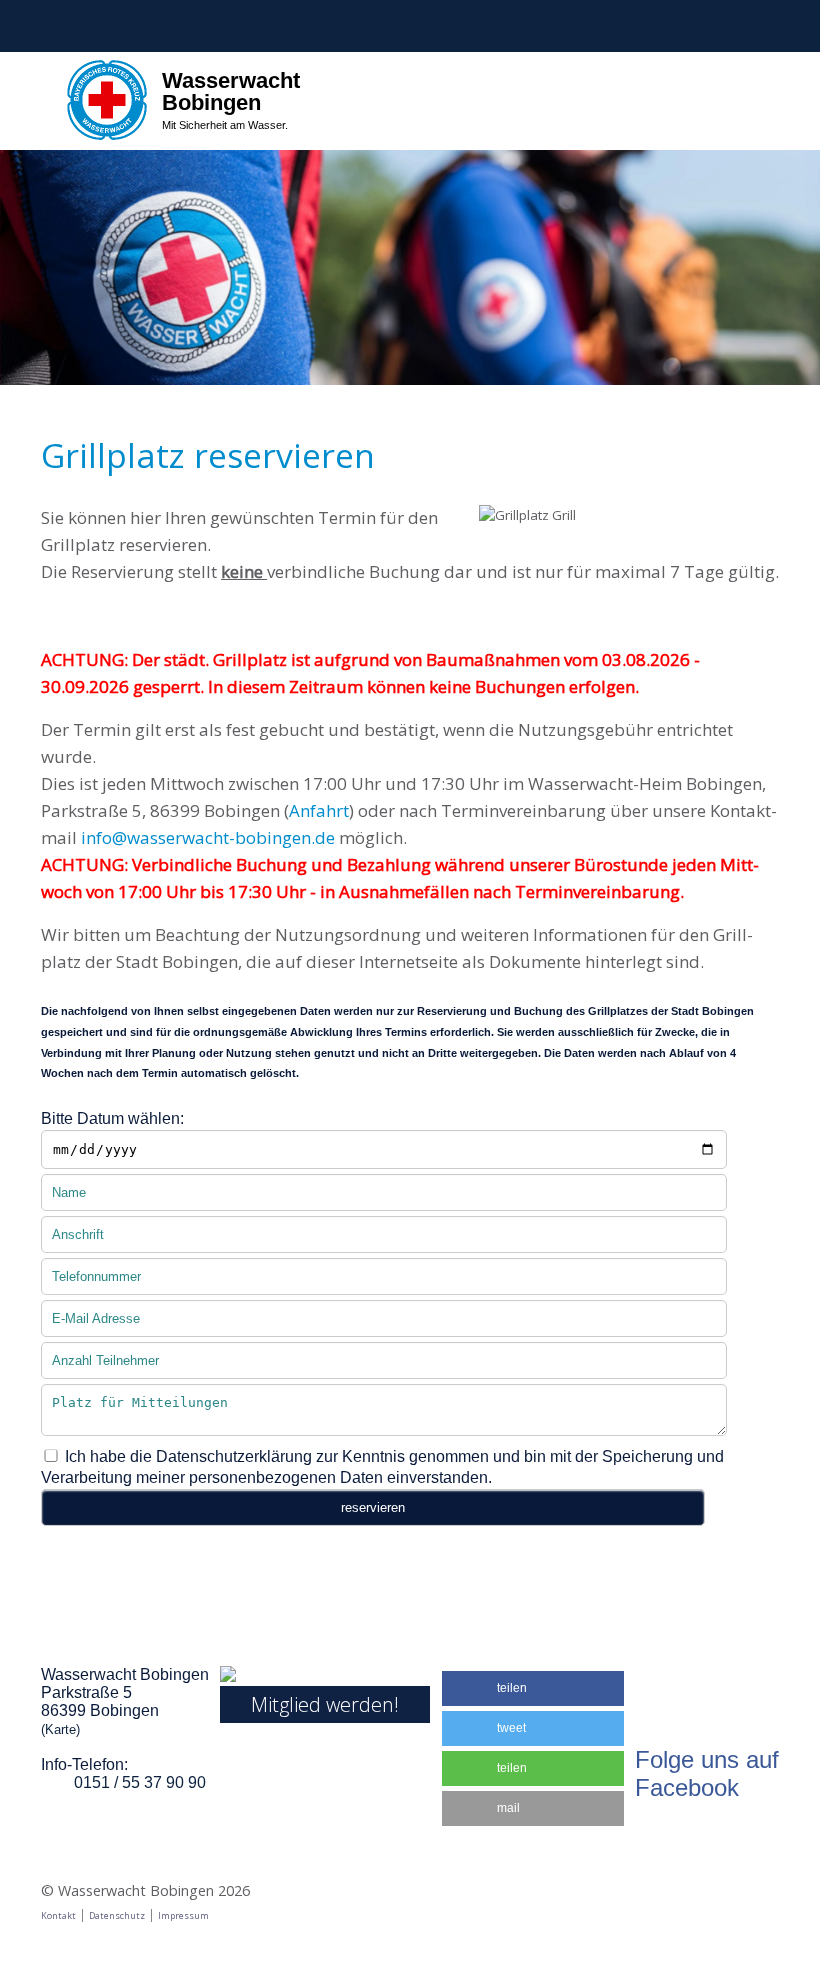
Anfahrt (319, 810)
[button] (533, 1688)
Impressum (183, 1915)
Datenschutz (117, 1915)
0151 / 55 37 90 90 (140, 1782)
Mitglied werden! (325, 1704)
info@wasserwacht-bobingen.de (208, 837)
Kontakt (58, 1915)
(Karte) (60, 1729)
